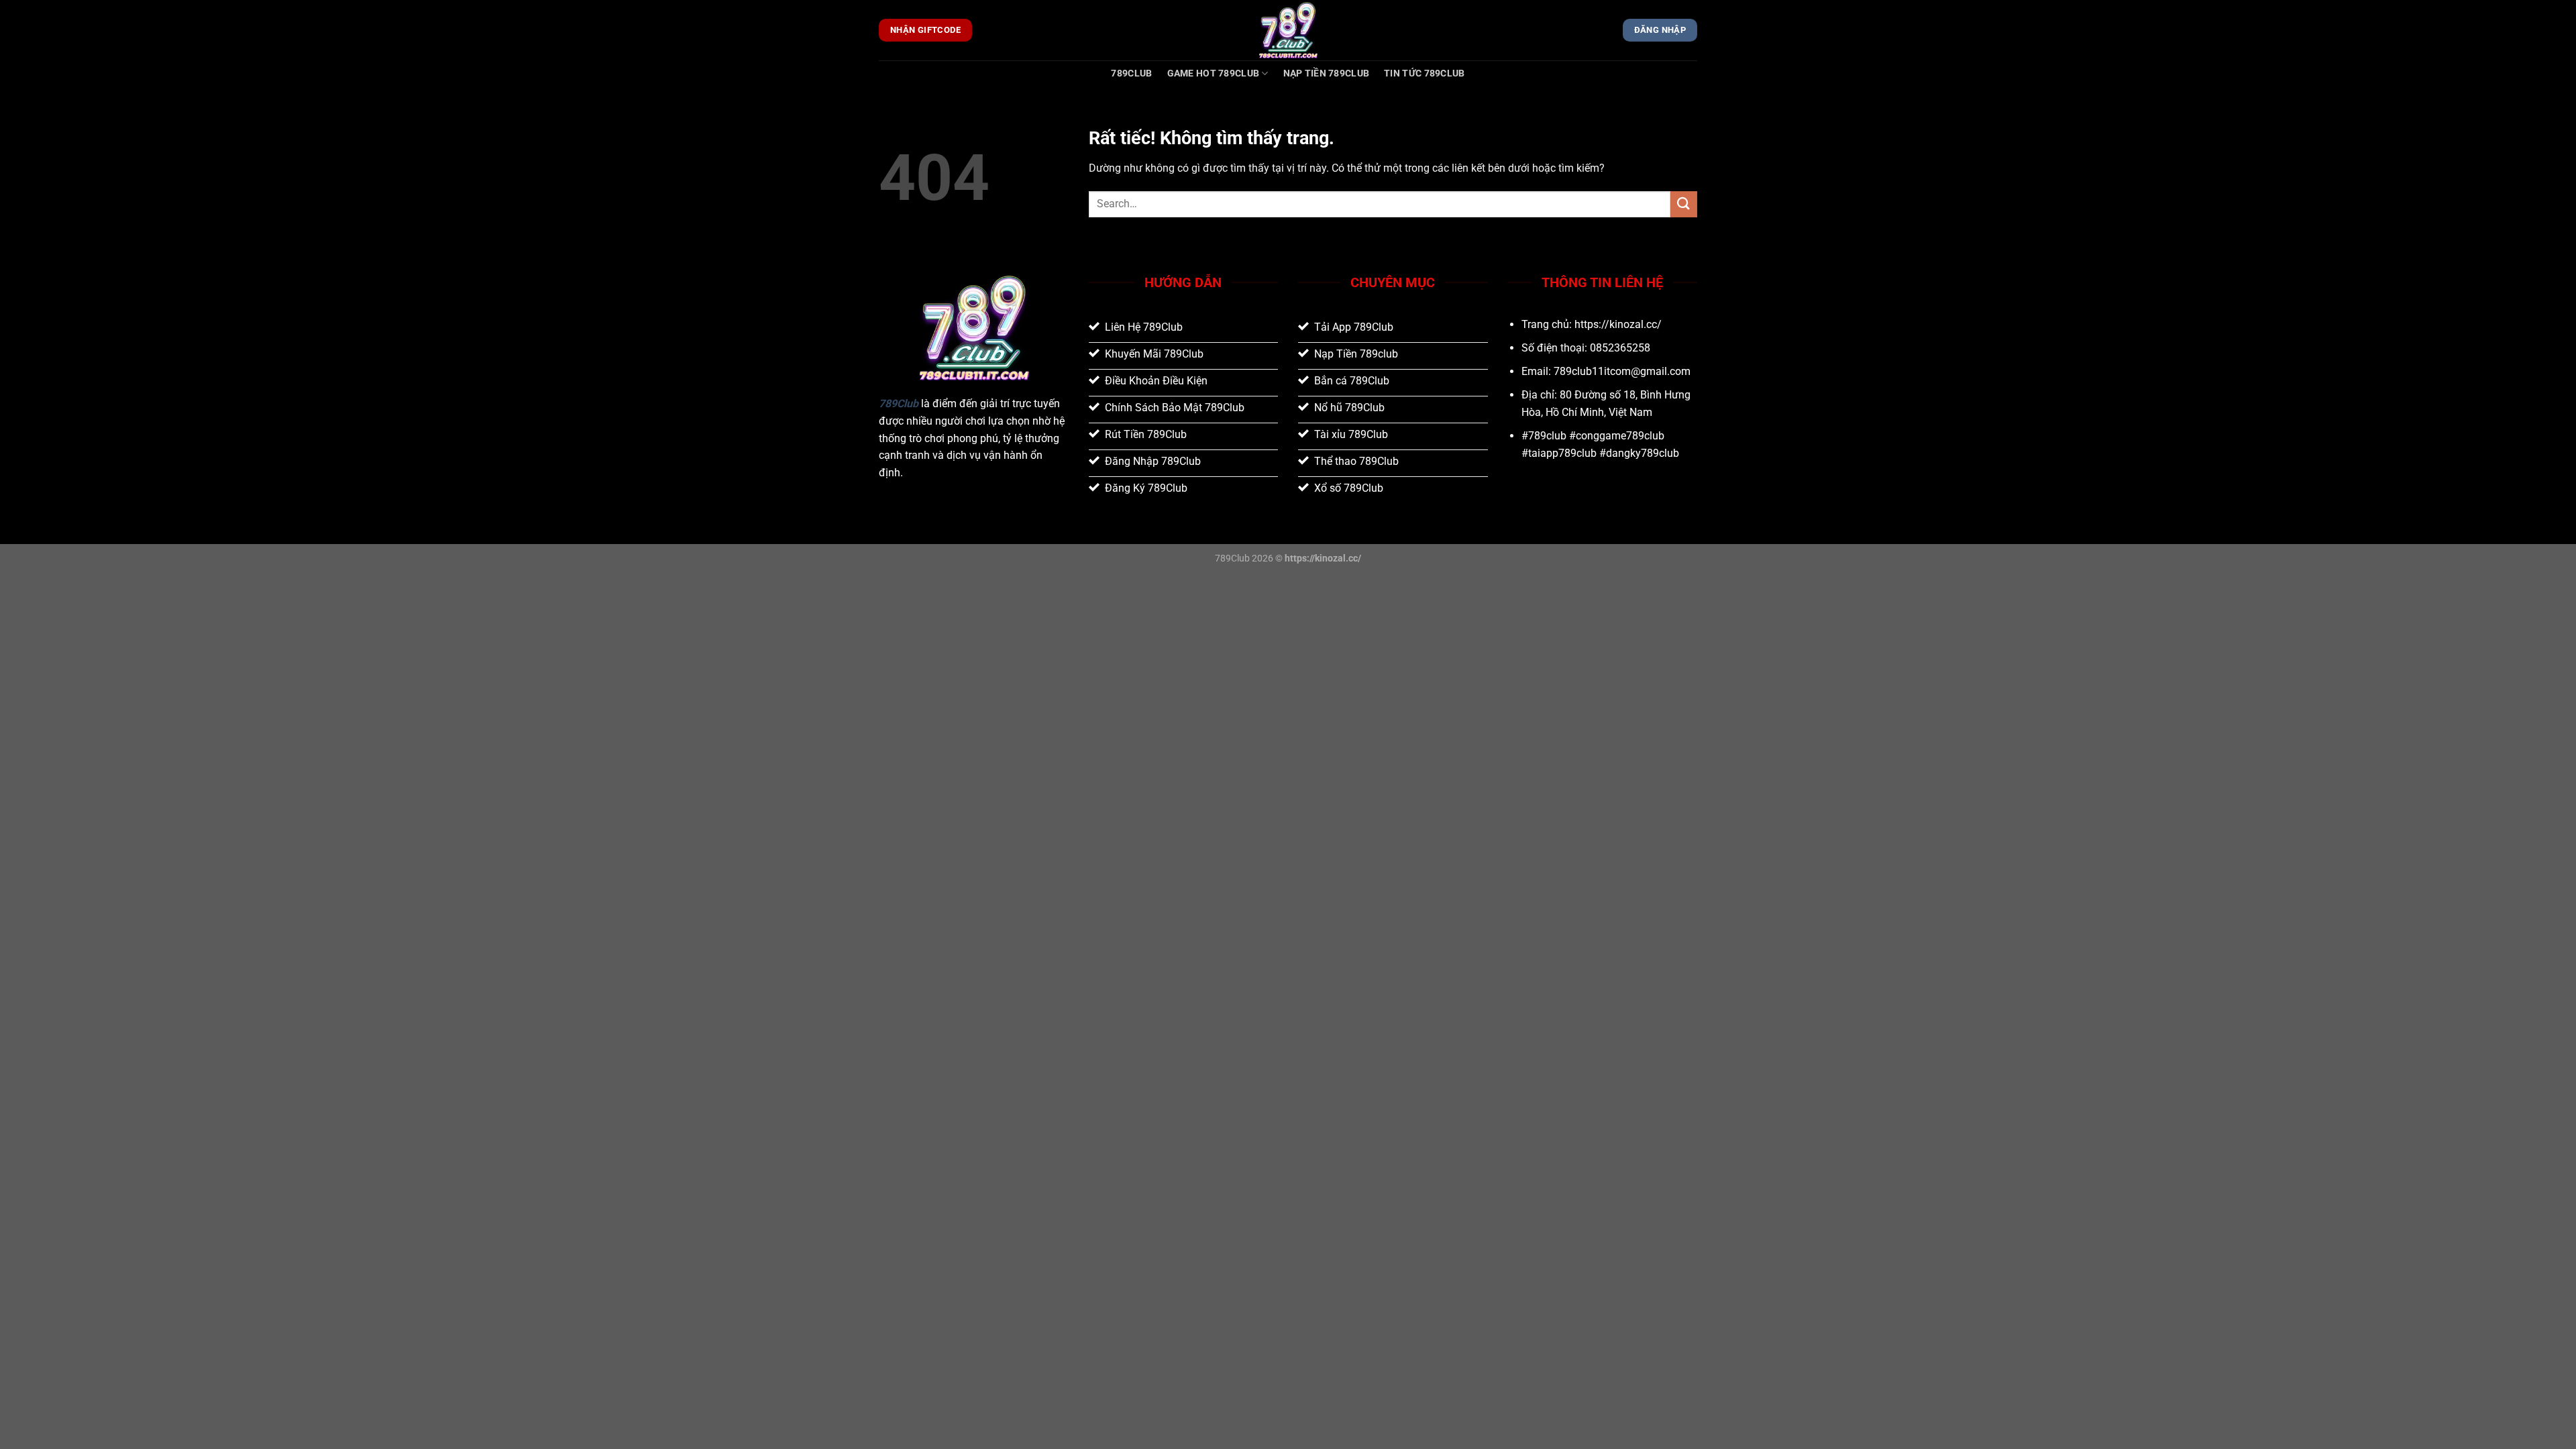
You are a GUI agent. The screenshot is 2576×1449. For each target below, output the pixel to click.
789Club (1131, 73)
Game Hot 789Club (1214, 73)
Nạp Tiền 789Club (1327, 73)
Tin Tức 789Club (1424, 73)
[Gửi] (1684, 204)
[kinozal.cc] (1288, 30)
